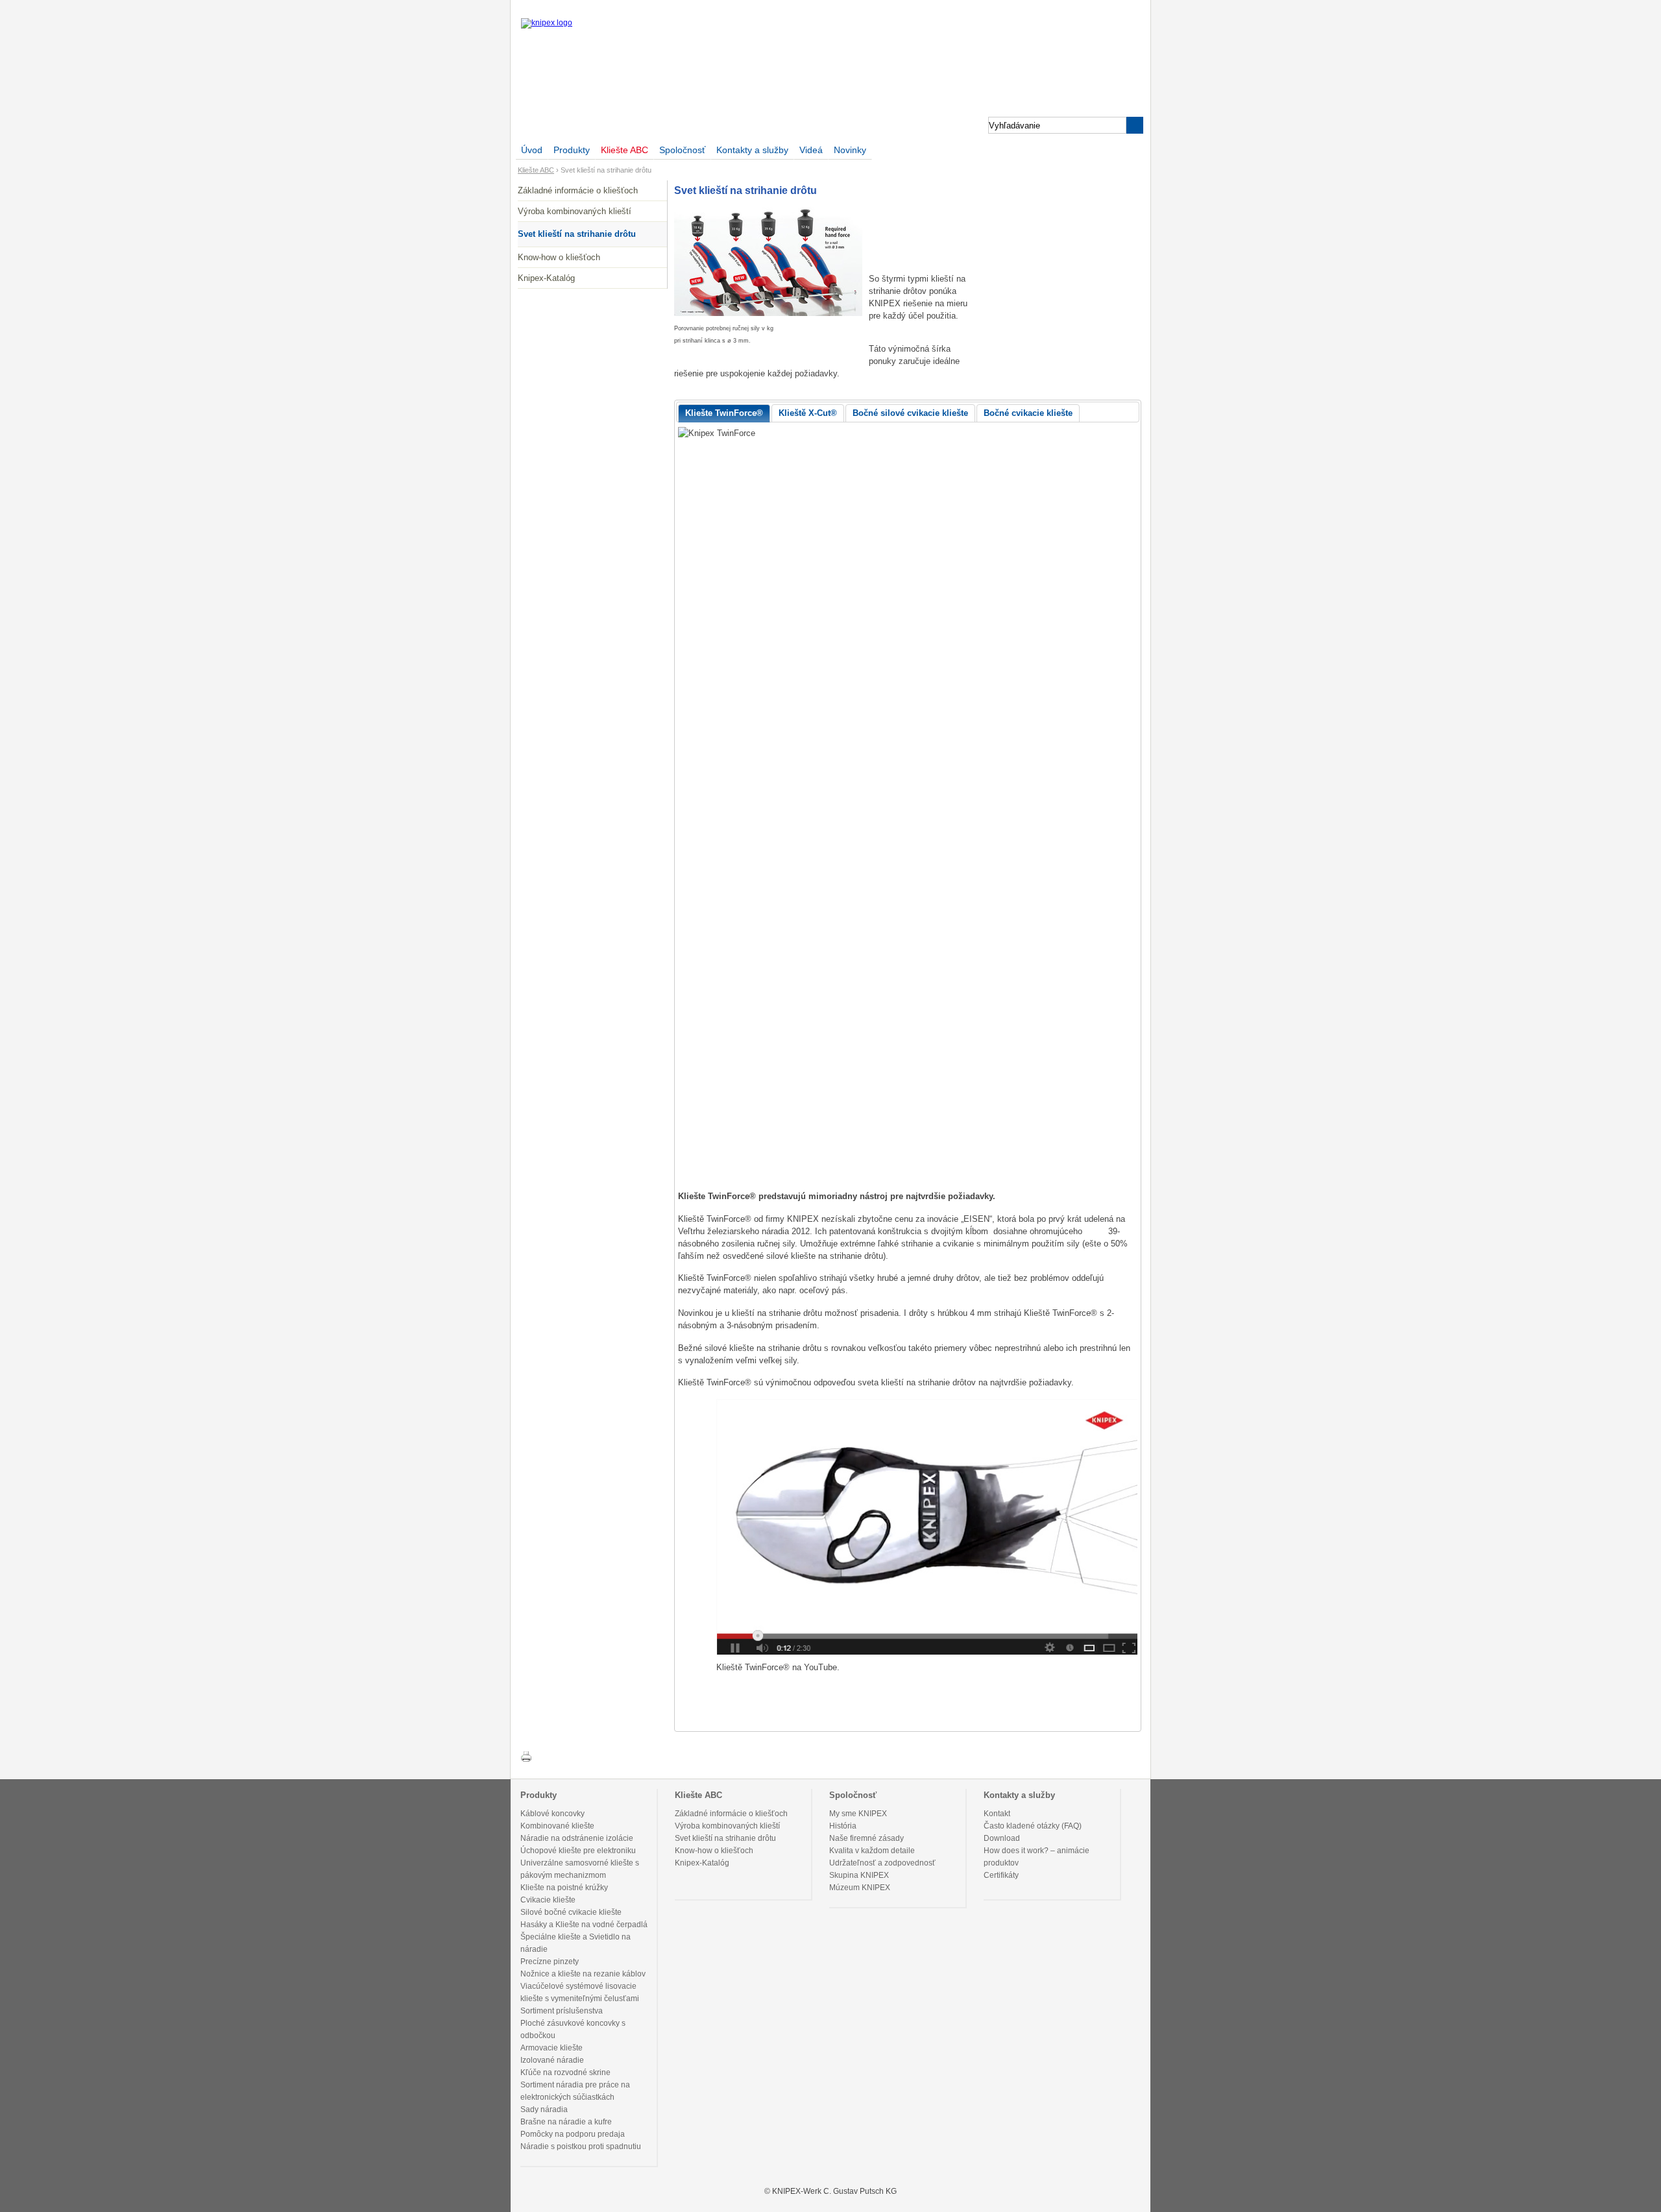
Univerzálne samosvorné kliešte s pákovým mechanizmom (580, 1869)
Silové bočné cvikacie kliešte (571, 1912)
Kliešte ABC (624, 150)
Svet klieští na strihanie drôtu (577, 234)
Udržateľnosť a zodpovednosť (882, 1863)
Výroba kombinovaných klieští (575, 211)
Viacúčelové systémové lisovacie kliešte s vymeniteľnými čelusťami (580, 1992)
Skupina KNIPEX (859, 1875)
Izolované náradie (552, 2060)
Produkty (572, 150)
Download (1002, 1838)
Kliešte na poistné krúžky (564, 1888)
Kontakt (997, 1814)
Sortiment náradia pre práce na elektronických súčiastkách (575, 2091)
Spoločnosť (682, 150)
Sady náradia (544, 2109)
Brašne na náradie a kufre (566, 2122)
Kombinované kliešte (557, 1826)
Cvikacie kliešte (548, 1900)
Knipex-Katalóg (546, 278)
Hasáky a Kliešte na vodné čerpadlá (584, 1925)
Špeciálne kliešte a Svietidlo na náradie (576, 1943)
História (843, 1826)
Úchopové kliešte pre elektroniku (578, 1851)
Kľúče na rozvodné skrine (565, 2072)
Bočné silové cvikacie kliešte (910, 413)
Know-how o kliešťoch (559, 257)
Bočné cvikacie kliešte (1028, 413)
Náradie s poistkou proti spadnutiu (581, 2146)
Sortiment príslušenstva (562, 2011)
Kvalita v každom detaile (872, 1851)
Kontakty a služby (752, 150)
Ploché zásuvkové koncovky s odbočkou (573, 2029)
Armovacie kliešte (552, 2048)
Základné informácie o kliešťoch (578, 190)
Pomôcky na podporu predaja (573, 2134)
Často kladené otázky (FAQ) (1033, 1826)
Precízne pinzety (550, 1962)
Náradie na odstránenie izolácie (577, 1838)
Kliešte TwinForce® (724, 413)
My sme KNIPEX (858, 1814)
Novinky (850, 150)
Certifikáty (1001, 1875)
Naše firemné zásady (867, 1838)
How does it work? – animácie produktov (1037, 1857)
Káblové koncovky (552, 1814)
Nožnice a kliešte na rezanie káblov (583, 1974)
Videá (811, 150)
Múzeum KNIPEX (860, 1888)
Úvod (532, 150)
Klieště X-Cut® (808, 413)
